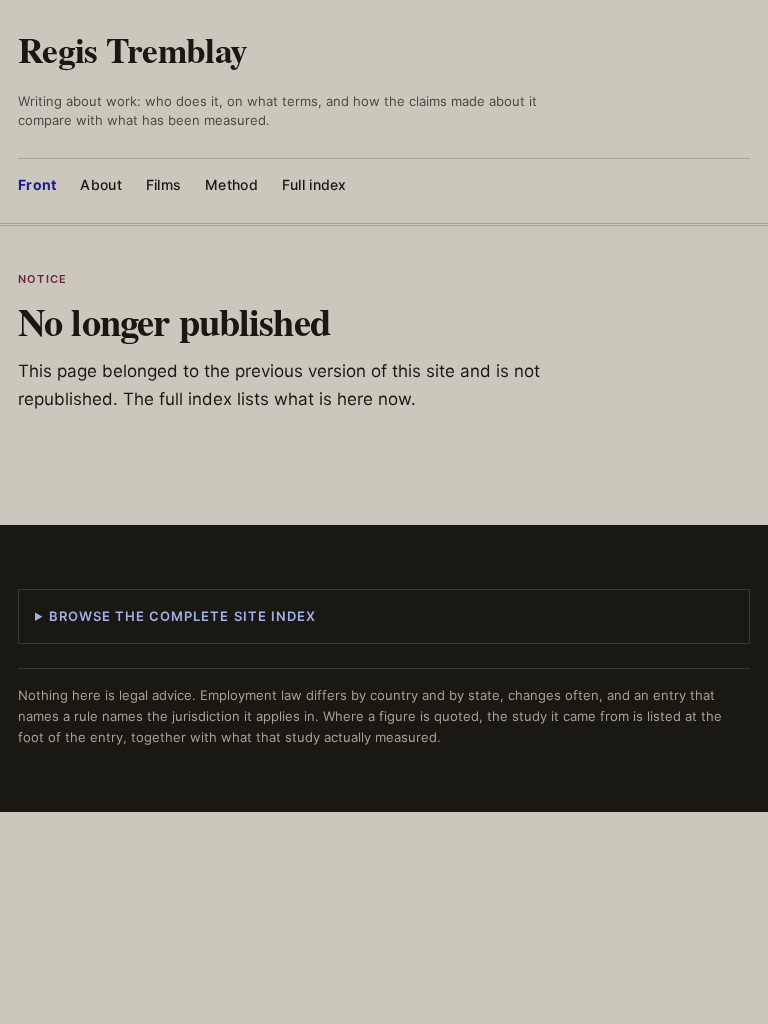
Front (37, 184)
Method (231, 184)
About (100, 184)
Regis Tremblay (132, 49)
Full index (314, 184)
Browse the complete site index (182, 616)
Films (163, 184)
